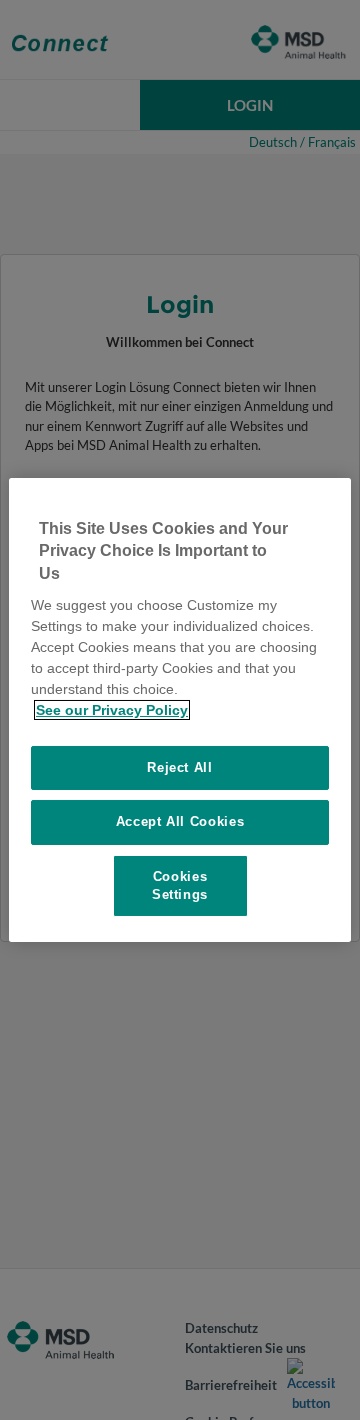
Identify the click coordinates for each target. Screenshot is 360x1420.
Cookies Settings (180, 885)
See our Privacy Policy (112, 710)
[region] (180, 710)
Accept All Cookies (180, 821)
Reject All (180, 767)
